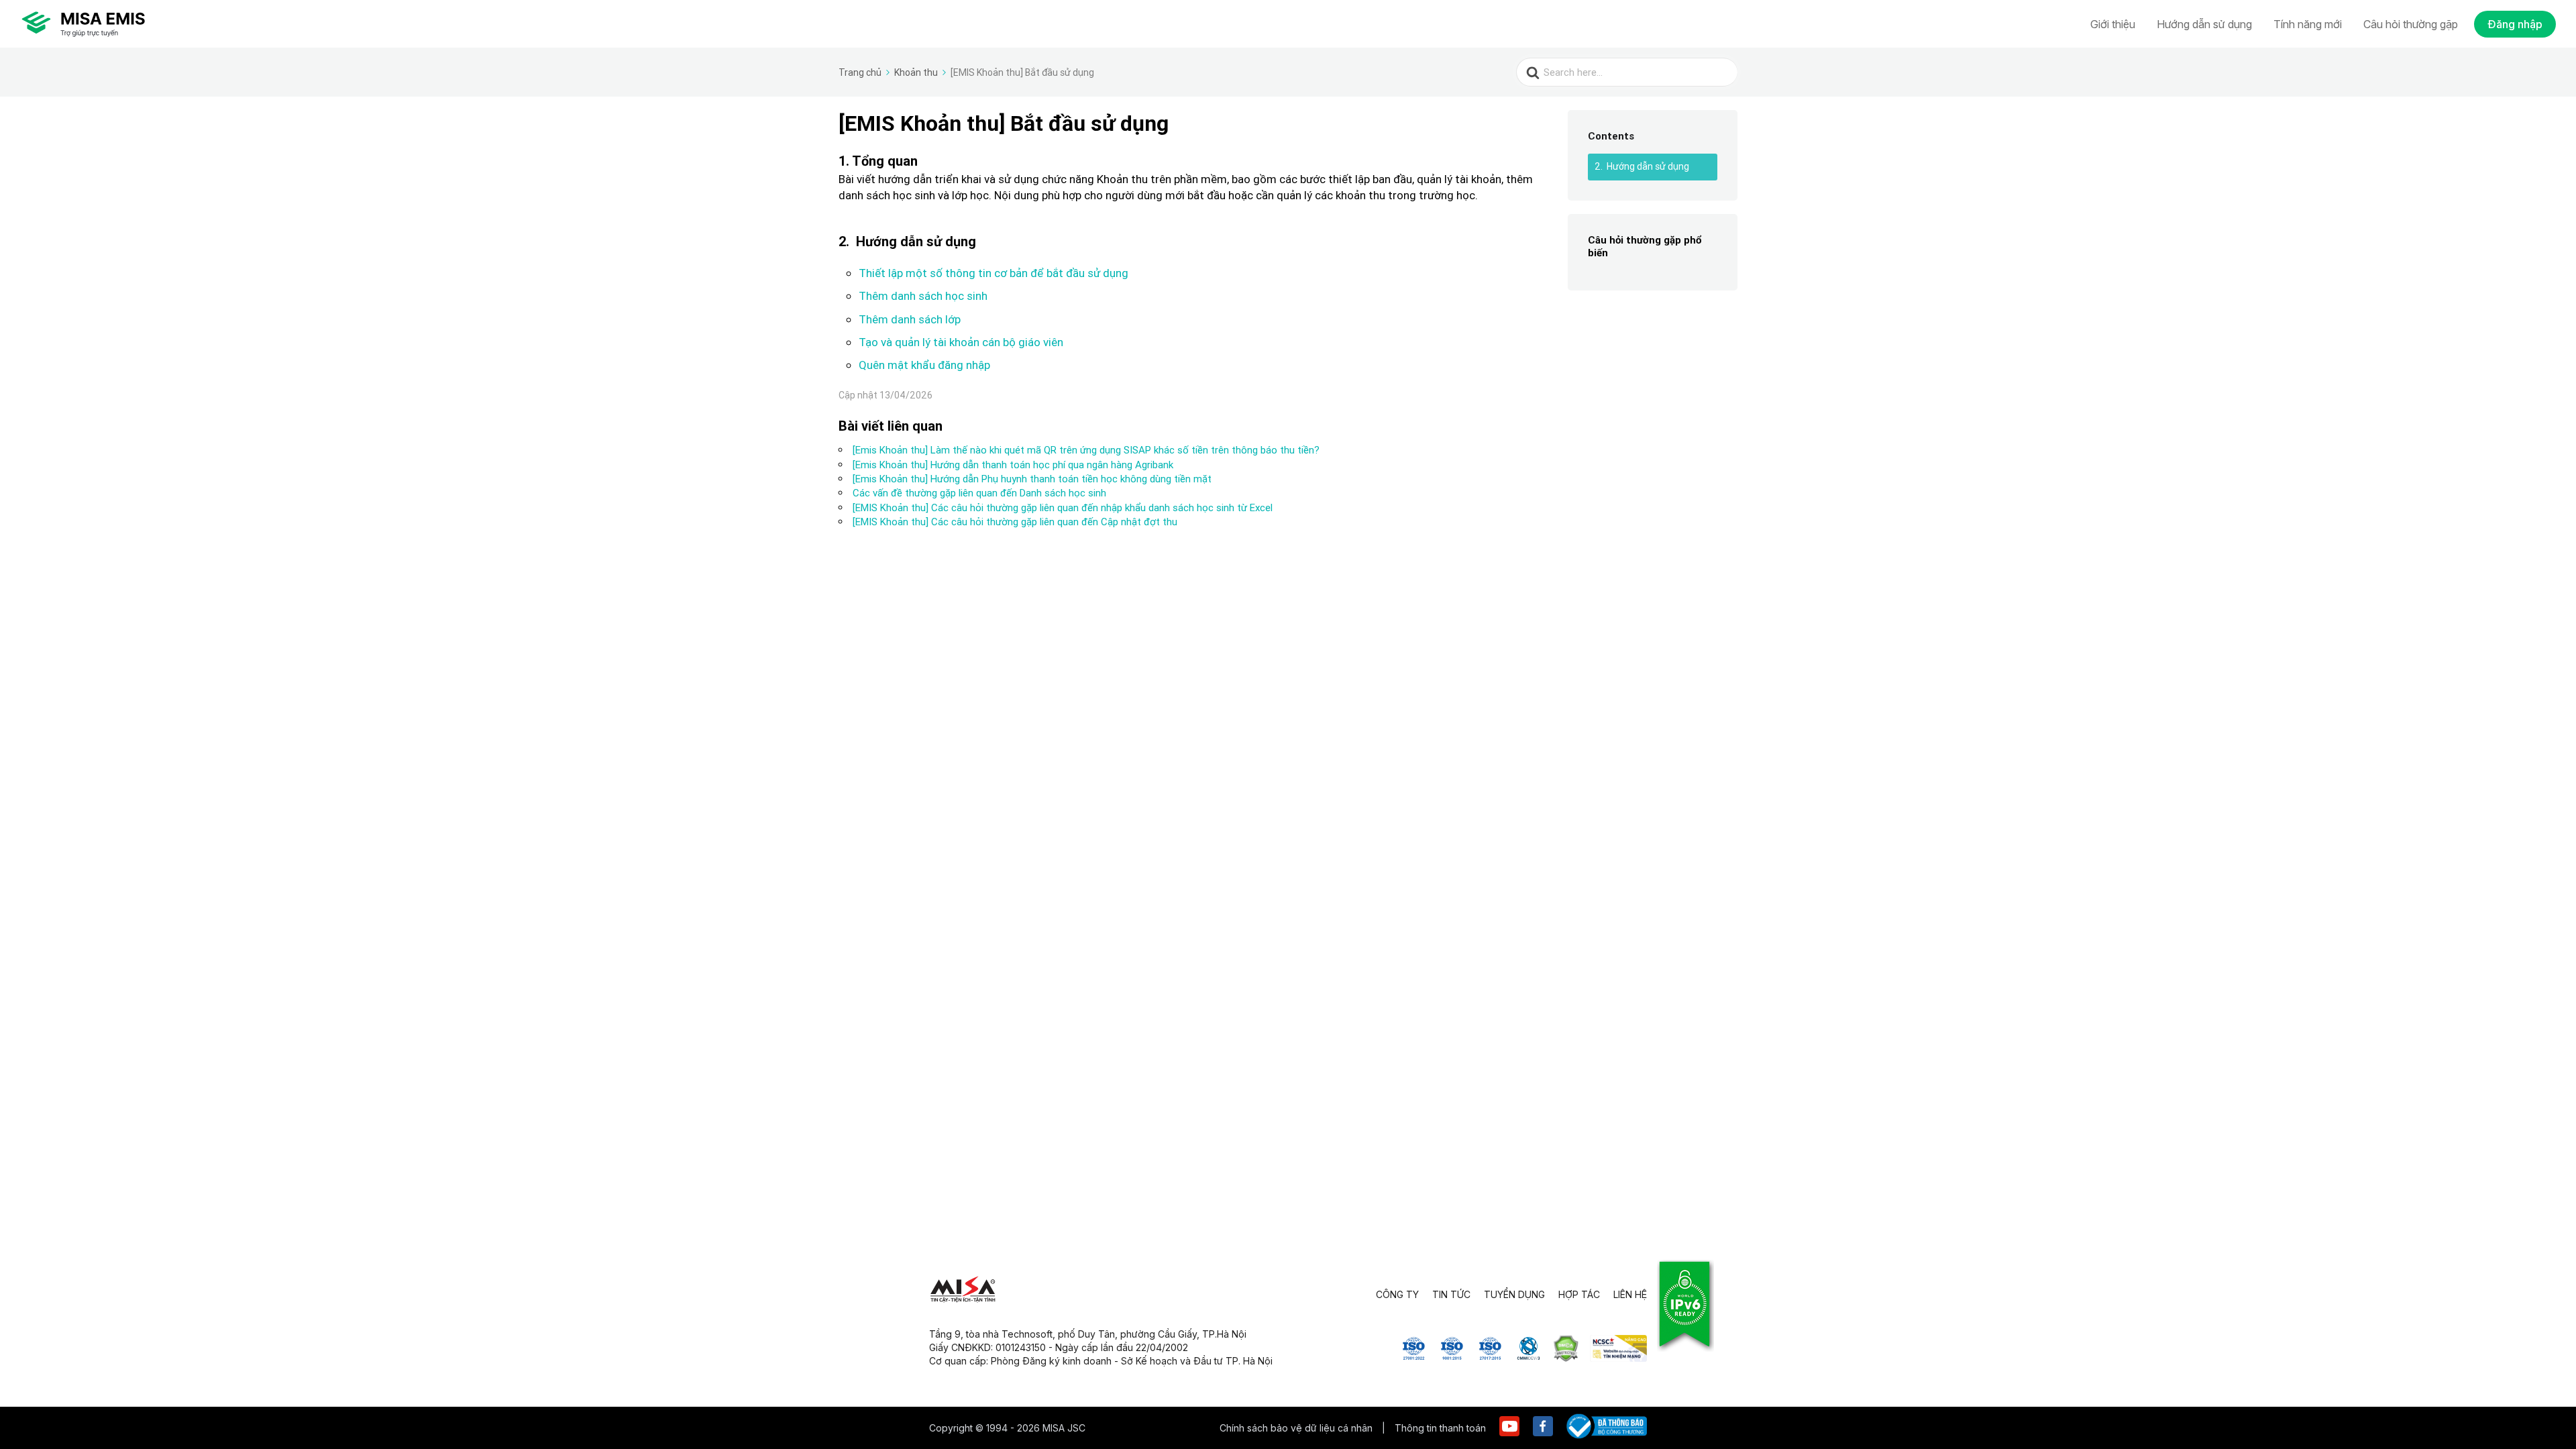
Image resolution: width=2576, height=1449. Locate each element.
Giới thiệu (2113, 24)
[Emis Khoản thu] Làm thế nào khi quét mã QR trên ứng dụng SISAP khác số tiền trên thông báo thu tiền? (1086, 450)
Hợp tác (1579, 1294)
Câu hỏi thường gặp (2411, 24)
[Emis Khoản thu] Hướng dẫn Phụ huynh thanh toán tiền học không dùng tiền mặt (1032, 479)
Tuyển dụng (1514, 1294)
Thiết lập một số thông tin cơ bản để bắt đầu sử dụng (994, 273)
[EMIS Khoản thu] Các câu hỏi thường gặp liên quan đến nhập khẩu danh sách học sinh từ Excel (1063, 507)
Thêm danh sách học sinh (923, 296)
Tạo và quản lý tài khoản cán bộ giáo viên (961, 342)
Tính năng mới (2308, 24)
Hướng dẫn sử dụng (2204, 24)
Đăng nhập (2515, 24)
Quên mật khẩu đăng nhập (924, 365)
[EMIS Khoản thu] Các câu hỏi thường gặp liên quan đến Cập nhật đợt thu (1015, 522)
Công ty (1397, 1294)
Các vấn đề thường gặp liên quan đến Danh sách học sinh (979, 493)
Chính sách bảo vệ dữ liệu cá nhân (1297, 1428)
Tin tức (1451, 1294)
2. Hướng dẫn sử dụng (1642, 166)
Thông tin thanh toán (1440, 1428)
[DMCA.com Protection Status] (1566, 1358)
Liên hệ (1630, 1294)
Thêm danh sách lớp (910, 319)
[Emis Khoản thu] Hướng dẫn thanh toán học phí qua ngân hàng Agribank (1013, 465)
